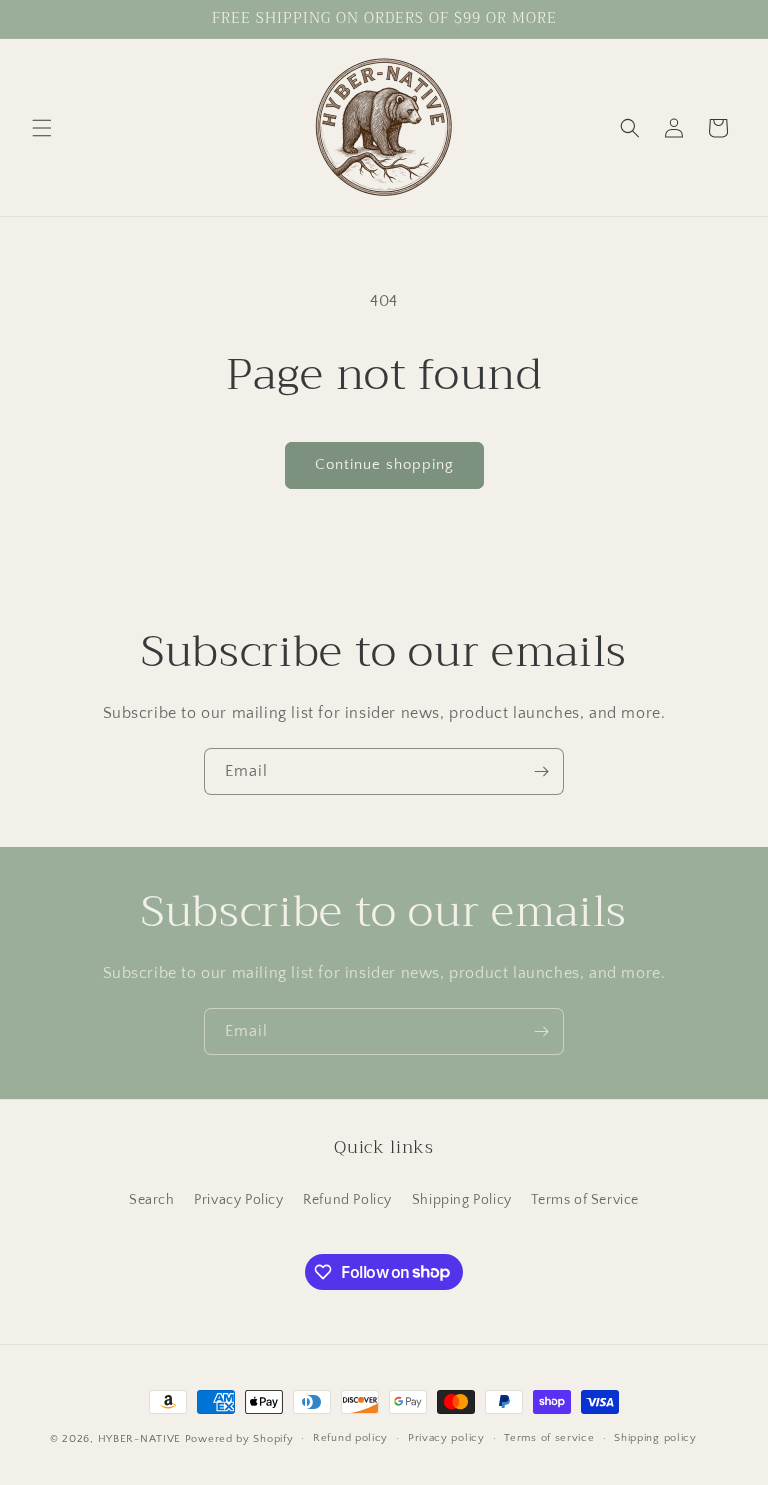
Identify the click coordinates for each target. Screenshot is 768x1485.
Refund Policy (347, 1200)
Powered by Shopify (239, 1439)
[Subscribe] (541, 771)
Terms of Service (585, 1200)
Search (152, 1200)
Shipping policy (655, 1438)
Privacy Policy (238, 1200)
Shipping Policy (462, 1200)
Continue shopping (384, 464)
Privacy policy (446, 1438)
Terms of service (549, 1438)
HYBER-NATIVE (139, 1439)
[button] (42, 128)
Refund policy (350, 1438)
